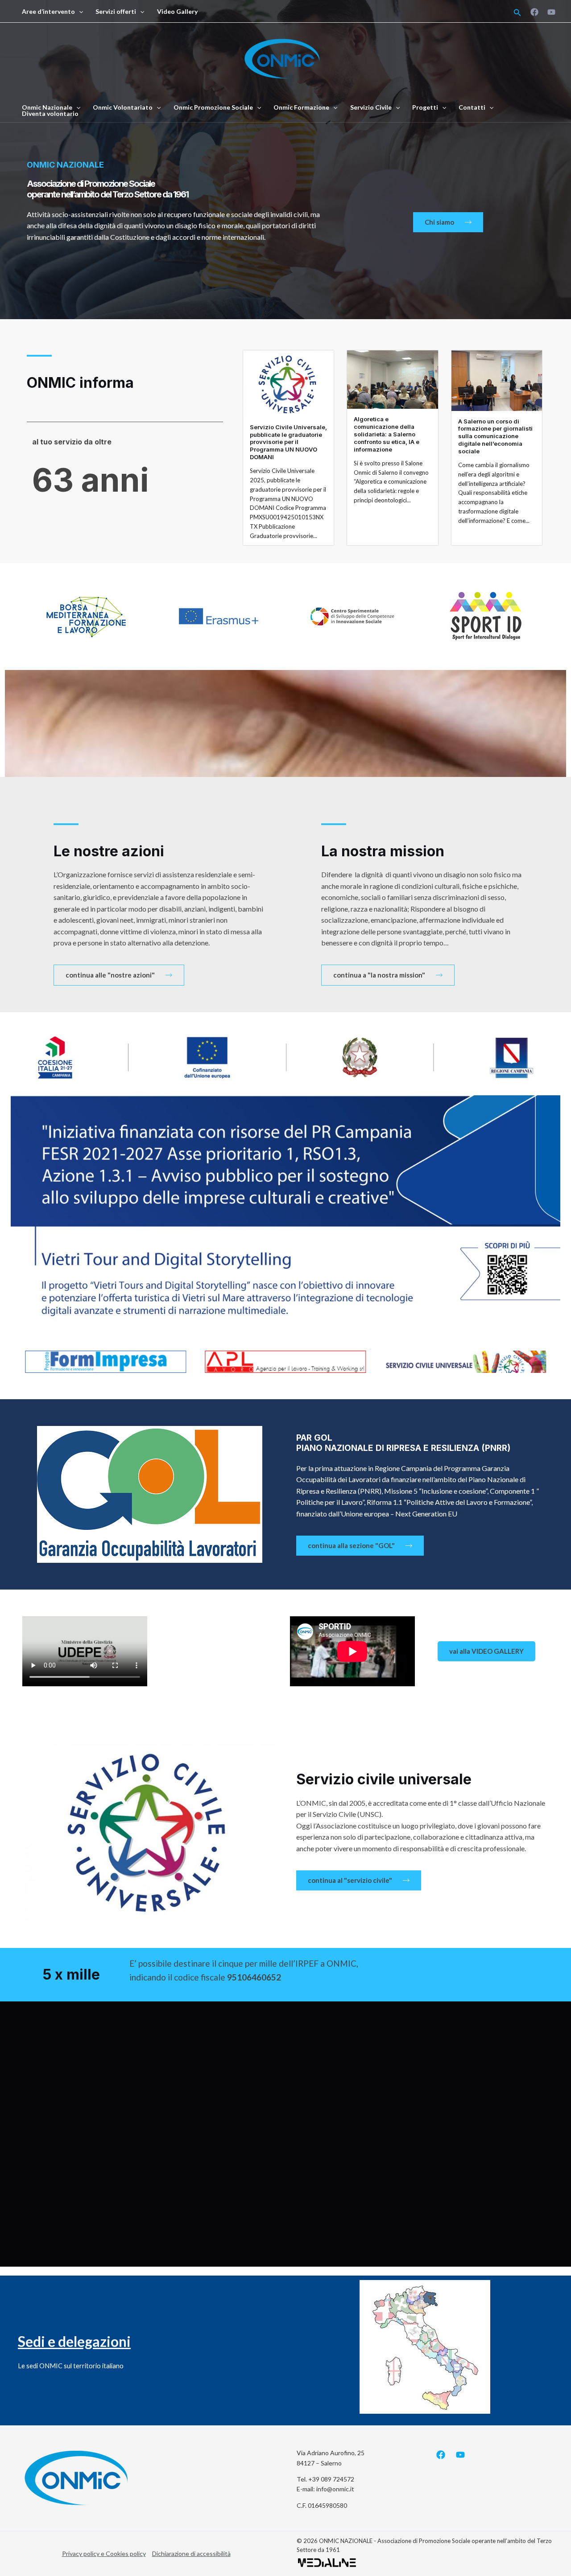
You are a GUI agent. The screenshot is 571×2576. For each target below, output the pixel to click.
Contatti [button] (472, 107)
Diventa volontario (50, 114)
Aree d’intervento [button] (48, 12)
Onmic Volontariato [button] (123, 107)
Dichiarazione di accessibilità (191, 2553)
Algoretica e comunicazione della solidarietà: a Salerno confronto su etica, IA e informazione (387, 434)
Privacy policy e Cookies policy (104, 2553)
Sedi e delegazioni (74, 2341)
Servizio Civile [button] (371, 107)
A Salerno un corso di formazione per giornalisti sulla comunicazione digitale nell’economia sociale (495, 436)
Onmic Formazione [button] (301, 107)
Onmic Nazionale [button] (47, 107)
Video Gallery (177, 12)
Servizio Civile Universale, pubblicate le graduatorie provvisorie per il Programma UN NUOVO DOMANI (288, 442)
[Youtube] (460, 2455)
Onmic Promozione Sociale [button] (213, 107)
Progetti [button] (425, 107)
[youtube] (551, 12)
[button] (79, 12)
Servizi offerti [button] (116, 12)
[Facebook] (534, 12)
